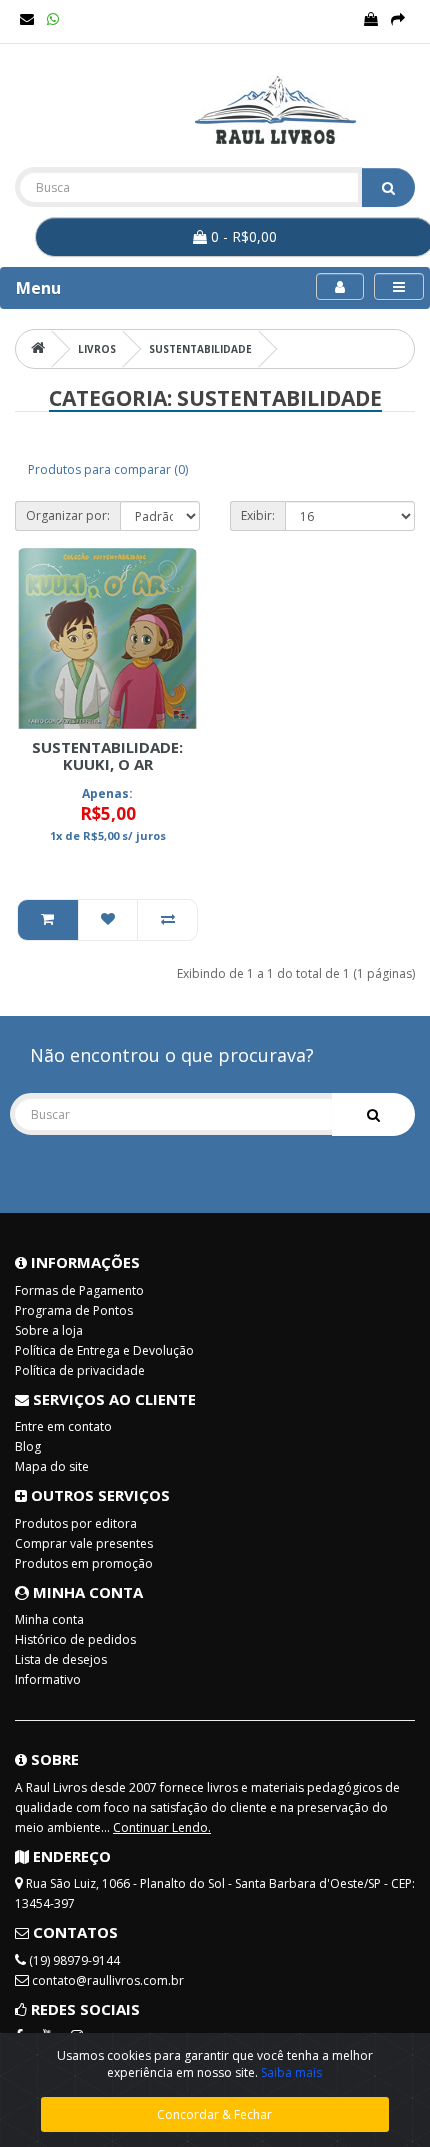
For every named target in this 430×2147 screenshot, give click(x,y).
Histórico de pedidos (75, 1639)
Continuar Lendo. (162, 1827)
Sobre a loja (49, 1330)
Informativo (48, 1679)
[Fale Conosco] (27, 19)
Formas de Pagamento (79, 1290)
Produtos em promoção (84, 1563)
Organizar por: (68, 515)
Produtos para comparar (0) (108, 469)
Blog (28, 1446)
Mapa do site (52, 1466)
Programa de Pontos (74, 1310)
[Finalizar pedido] (398, 19)
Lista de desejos (61, 1659)
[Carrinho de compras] (371, 19)
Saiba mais (291, 2072)
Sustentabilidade (200, 349)
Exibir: (258, 515)
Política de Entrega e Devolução (104, 1350)
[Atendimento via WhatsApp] (53, 19)
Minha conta (49, 1619)
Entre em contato (63, 1426)
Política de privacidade (80, 1370)
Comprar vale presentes (84, 1543)
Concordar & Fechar (214, 2114)
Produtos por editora (76, 1523)
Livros (97, 349)
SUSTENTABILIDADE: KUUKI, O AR (107, 755)
